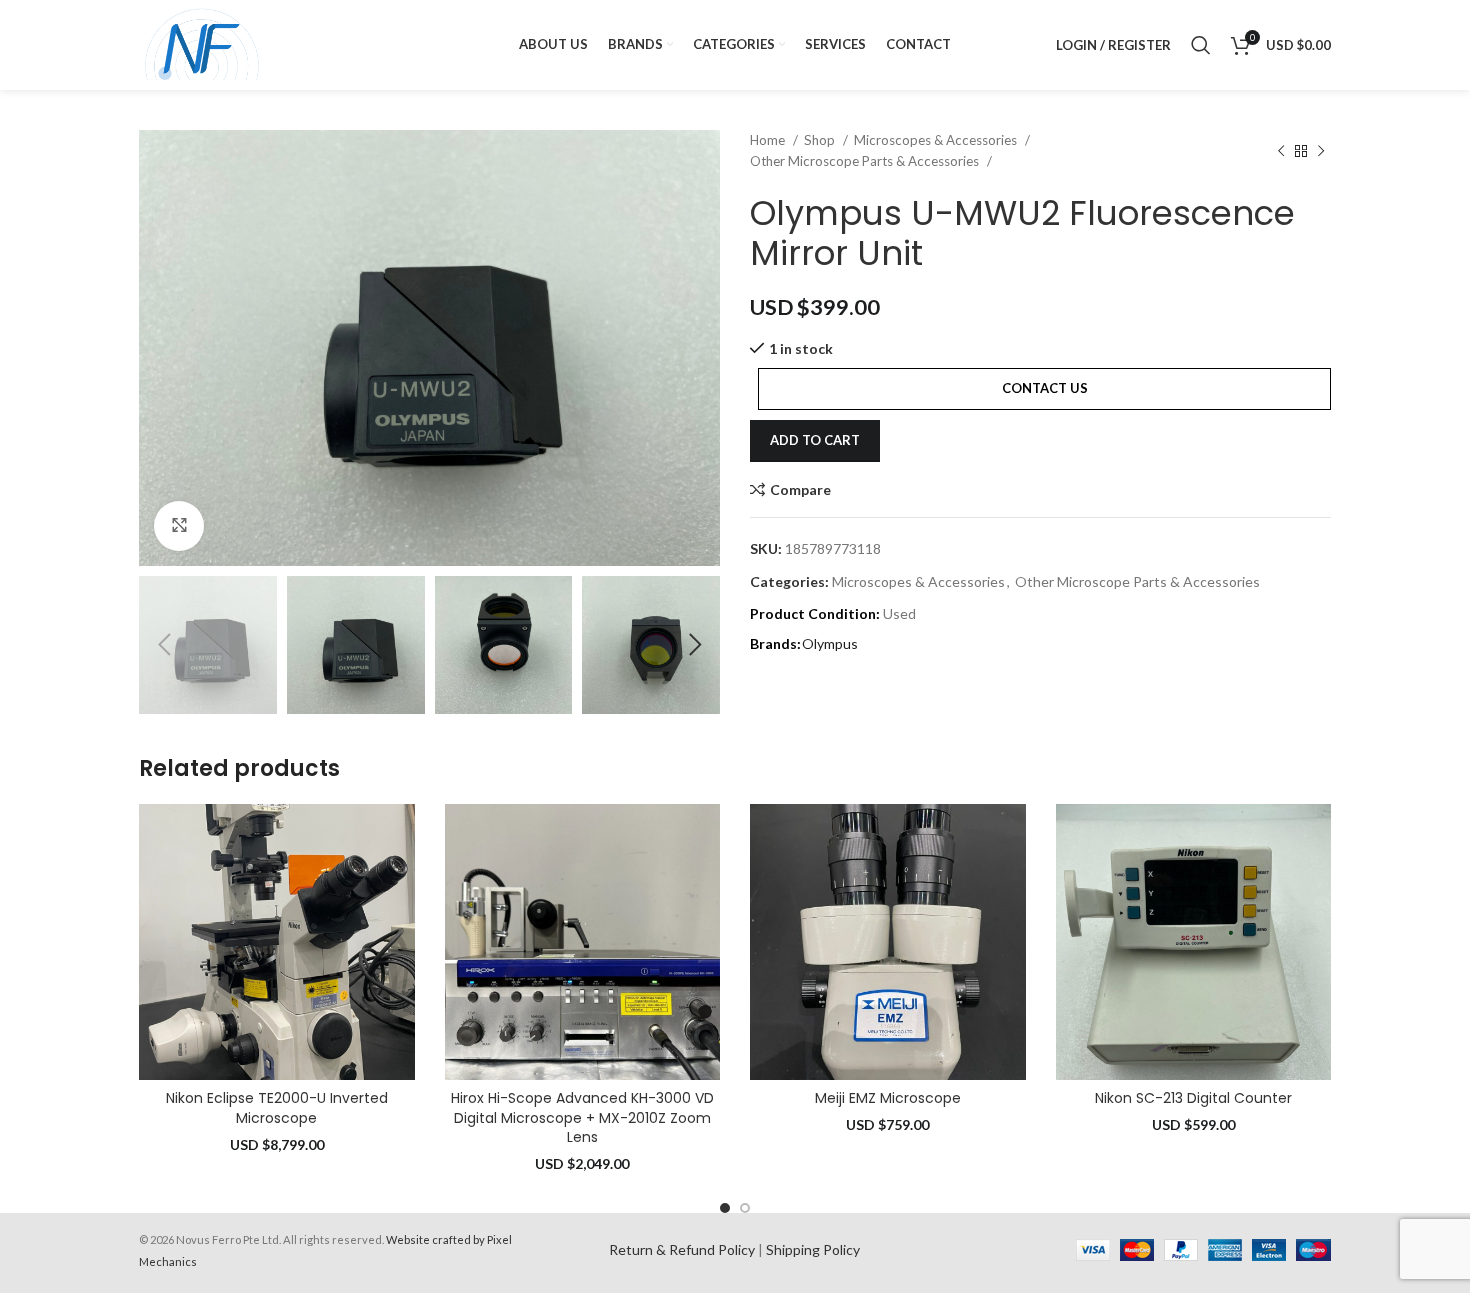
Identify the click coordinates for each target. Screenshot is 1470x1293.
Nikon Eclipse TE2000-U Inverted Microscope (277, 1108)
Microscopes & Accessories (937, 140)
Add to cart (815, 440)
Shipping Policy (813, 1249)
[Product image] (277, 942)
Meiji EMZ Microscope (888, 1098)
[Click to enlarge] (179, 526)
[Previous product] (1281, 151)
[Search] (1201, 45)
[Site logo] (202, 43)
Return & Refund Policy (682, 1249)
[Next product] (1321, 151)
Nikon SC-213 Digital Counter (1193, 1098)
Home (769, 140)
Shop (821, 140)
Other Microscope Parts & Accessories (866, 161)
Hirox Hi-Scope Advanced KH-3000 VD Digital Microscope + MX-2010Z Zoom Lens (582, 1117)
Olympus (830, 643)
